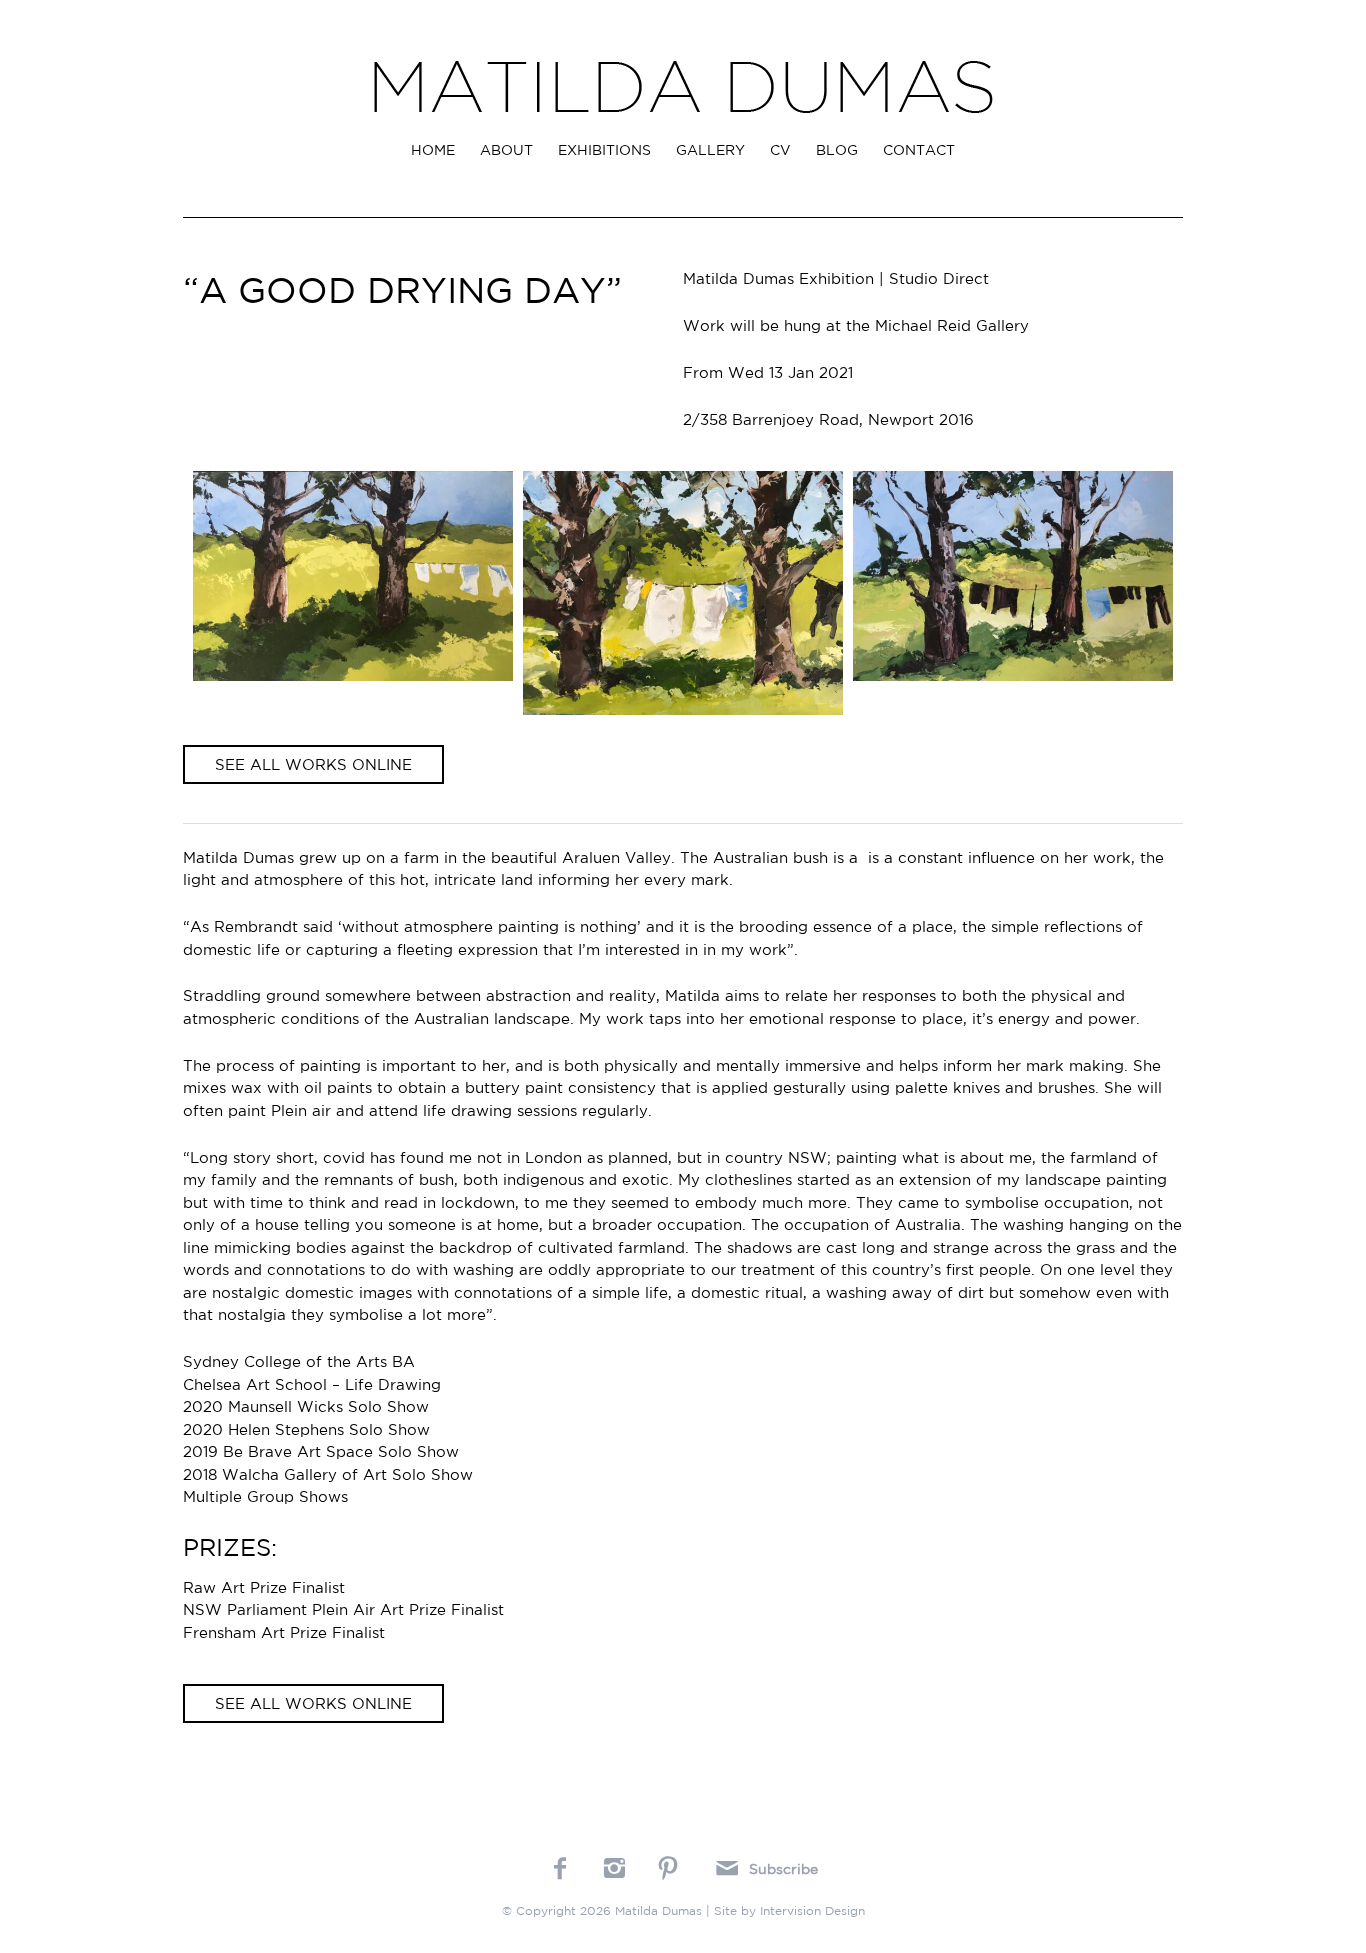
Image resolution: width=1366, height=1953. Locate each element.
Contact (919, 150)
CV (780, 150)
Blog (837, 150)
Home (433, 150)
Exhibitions (604, 150)
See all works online (313, 764)
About (506, 150)
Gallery (710, 150)
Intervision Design (812, 1910)
